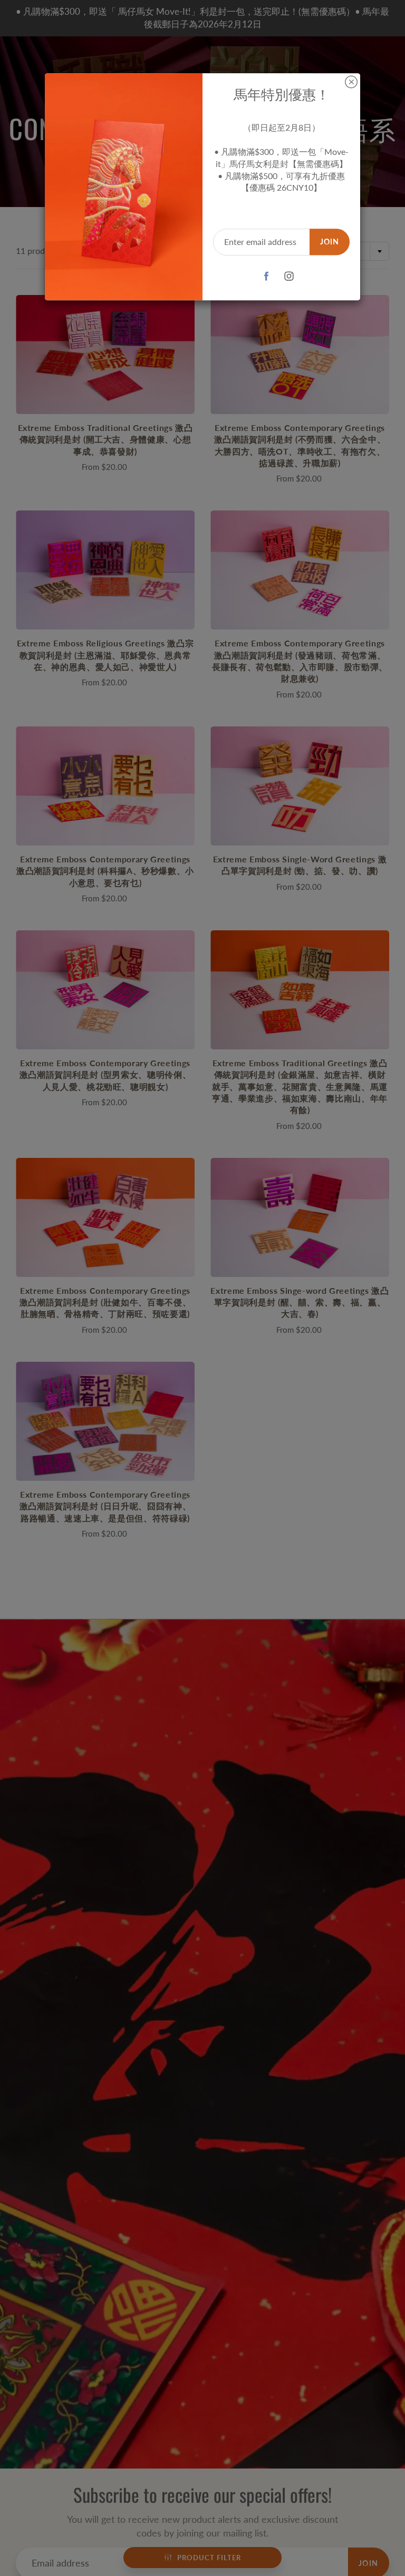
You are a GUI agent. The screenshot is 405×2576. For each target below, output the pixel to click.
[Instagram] (289, 276)
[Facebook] (267, 276)
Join (330, 242)
